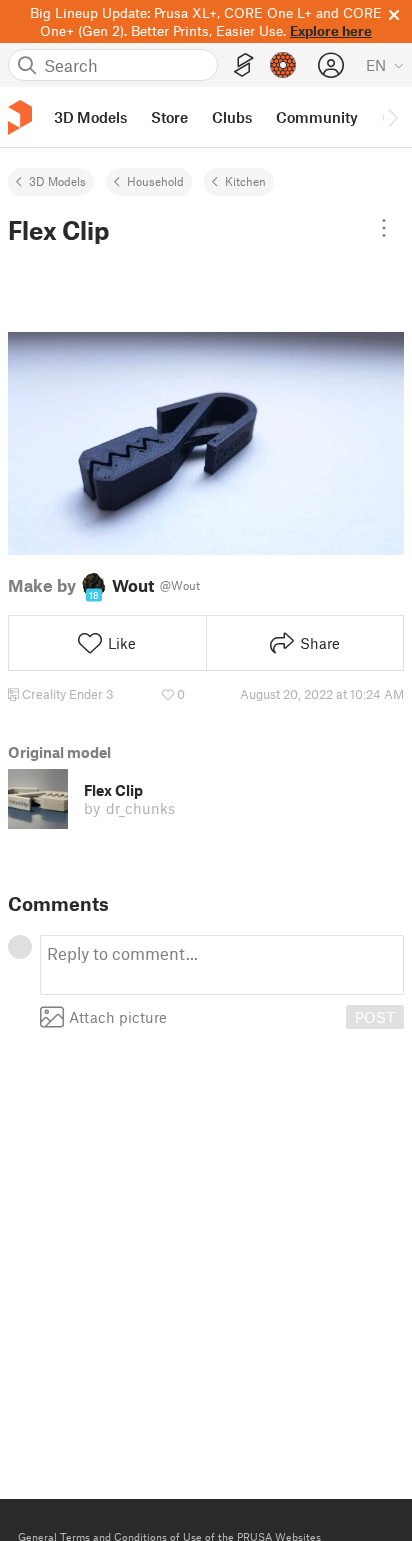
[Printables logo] (20, 117)
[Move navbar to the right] (392, 117)
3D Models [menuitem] (90, 117)
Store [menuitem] (169, 117)
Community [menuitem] (317, 117)
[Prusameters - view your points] (283, 65)
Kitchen (245, 181)
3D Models (57, 181)
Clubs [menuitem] (232, 117)
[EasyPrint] (244, 65)
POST (375, 1017)
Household (155, 181)
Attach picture (118, 1017)
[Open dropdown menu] (384, 228)
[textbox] (222, 965)
